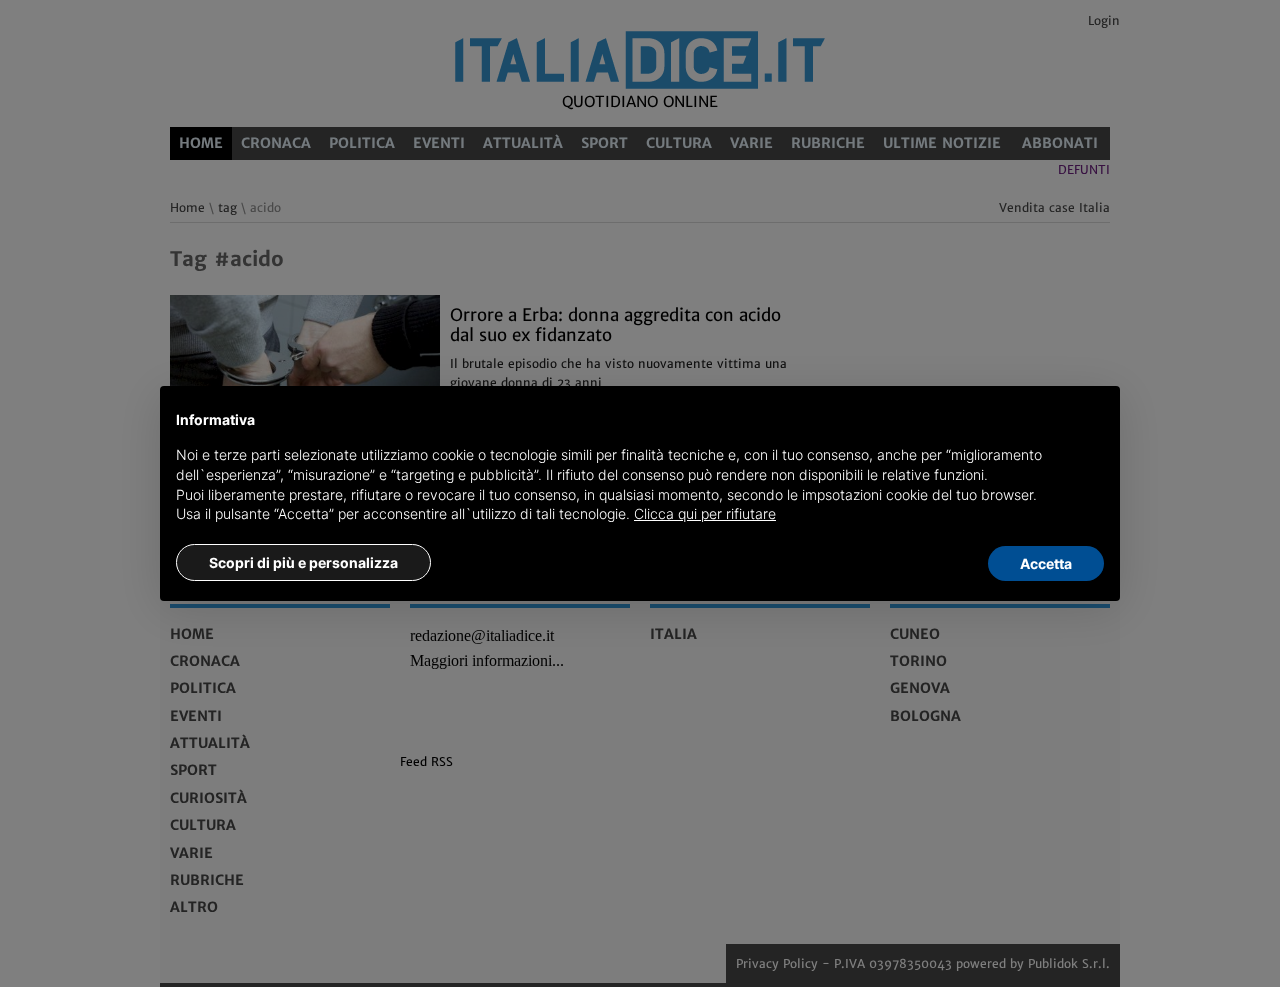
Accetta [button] (1046, 563)
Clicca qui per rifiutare (705, 513)
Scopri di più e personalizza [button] (303, 562)
